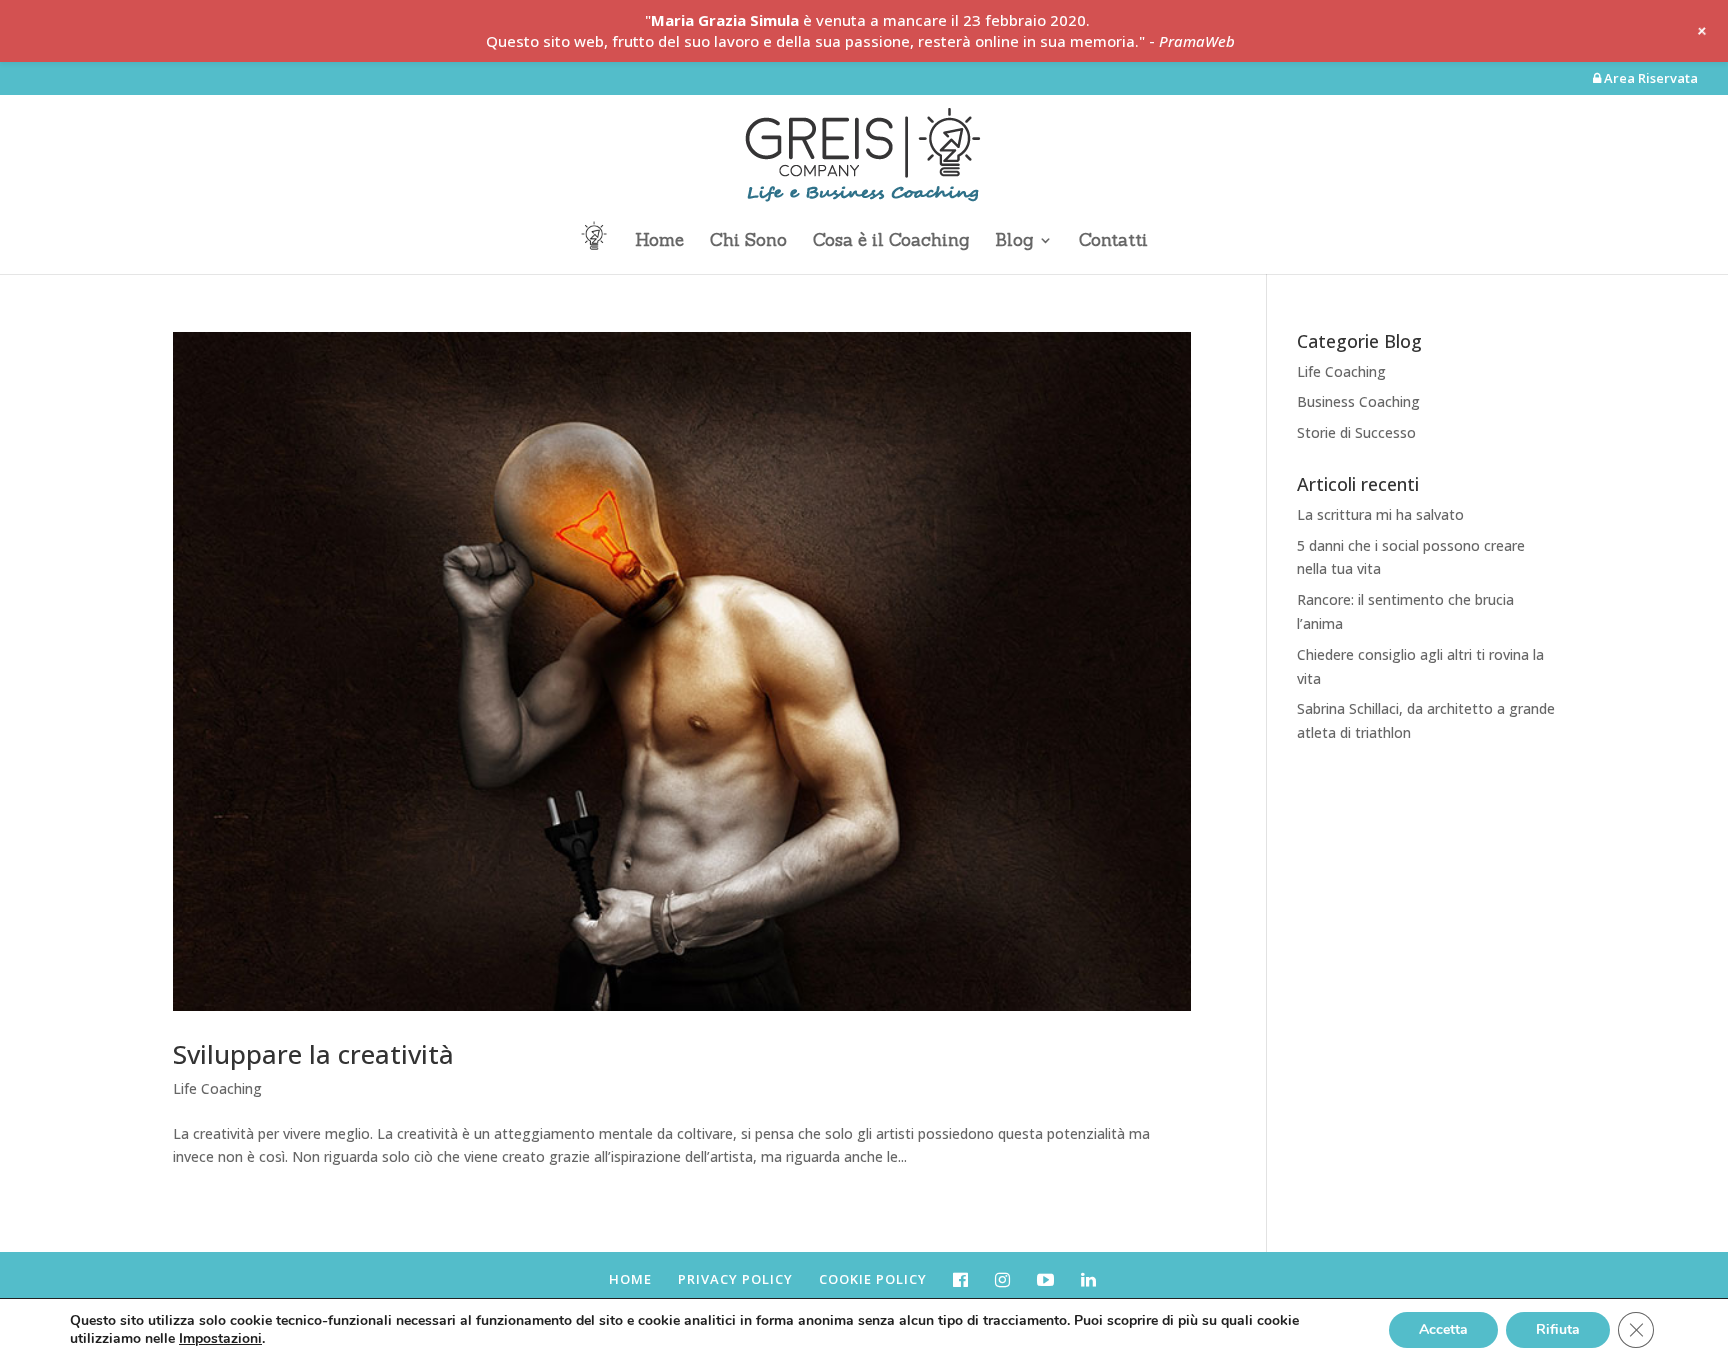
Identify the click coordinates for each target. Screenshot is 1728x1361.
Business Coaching (1358, 401)
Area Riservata (1649, 79)
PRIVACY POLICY (735, 1279)
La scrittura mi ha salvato (1380, 514)
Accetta (1443, 1329)
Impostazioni (220, 1339)
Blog (1014, 242)
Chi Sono (748, 242)
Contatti (1113, 242)
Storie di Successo (1356, 432)
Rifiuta (1558, 1329)
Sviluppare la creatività (313, 1054)
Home (659, 242)
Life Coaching (217, 1088)
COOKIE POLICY (873, 1279)
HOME (630, 1279)
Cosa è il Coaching (891, 242)
